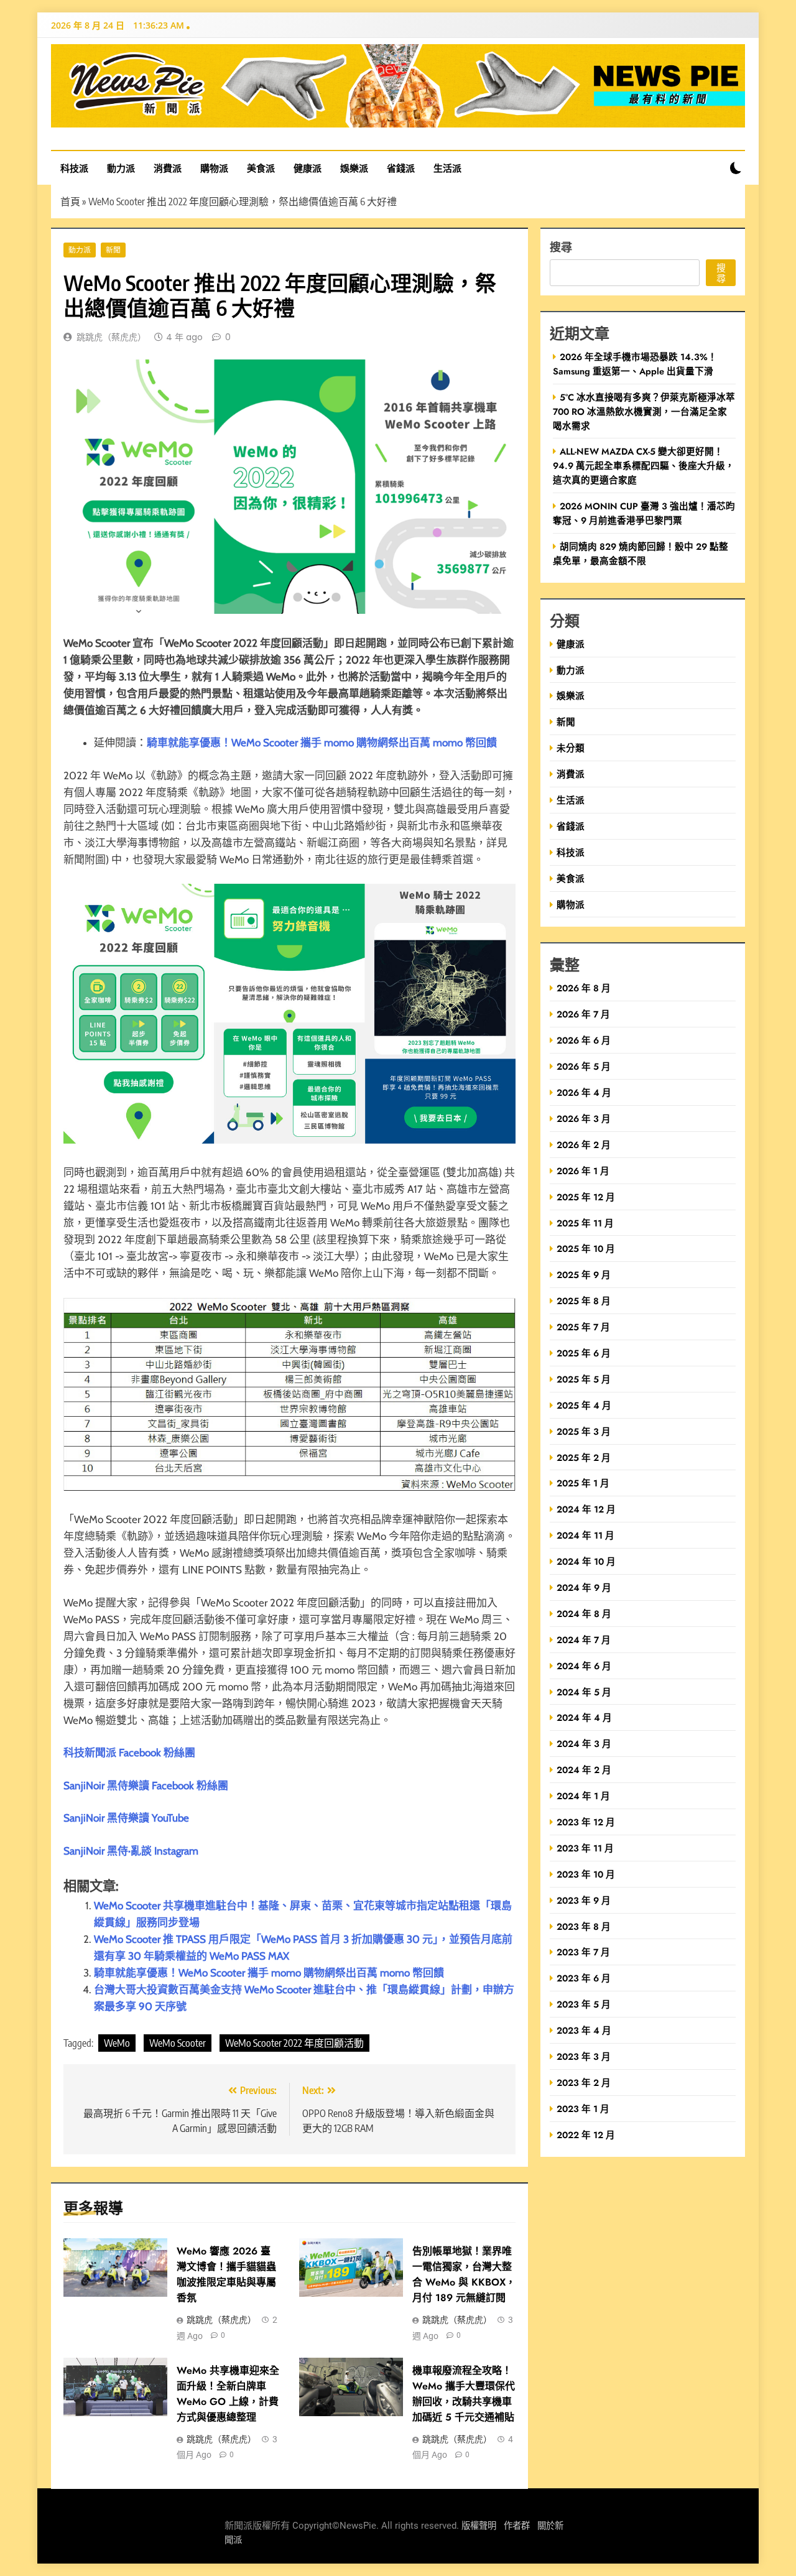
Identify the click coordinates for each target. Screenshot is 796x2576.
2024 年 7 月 (584, 1640)
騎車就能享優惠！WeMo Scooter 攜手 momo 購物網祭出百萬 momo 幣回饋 (269, 1973)
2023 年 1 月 (583, 2109)
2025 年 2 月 (584, 1457)
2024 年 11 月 (585, 1535)
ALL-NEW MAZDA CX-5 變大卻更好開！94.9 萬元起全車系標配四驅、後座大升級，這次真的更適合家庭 (644, 466)
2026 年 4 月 (584, 1092)
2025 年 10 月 (586, 1249)
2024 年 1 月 (583, 1796)
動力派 (121, 168)
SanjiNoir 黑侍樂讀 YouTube (126, 1818)
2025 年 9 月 (584, 1275)
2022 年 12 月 (586, 2135)
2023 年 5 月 (584, 2004)
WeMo (117, 2043)
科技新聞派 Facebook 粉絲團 (129, 1753)
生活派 (447, 168)
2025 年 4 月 (584, 1405)
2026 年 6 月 (584, 1040)
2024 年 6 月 (584, 1666)
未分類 (571, 748)
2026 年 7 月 (583, 1014)
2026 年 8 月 (584, 988)
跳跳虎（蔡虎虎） (111, 337)
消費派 (168, 168)
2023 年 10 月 (586, 1874)
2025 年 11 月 (585, 1223)
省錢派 (401, 168)
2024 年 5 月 (584, 1692)
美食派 (261, 168)
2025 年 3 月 (584, 1431)
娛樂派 (354, 168)
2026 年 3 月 (584, 1119)
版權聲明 (479, 2526)
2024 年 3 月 (584, 1744)
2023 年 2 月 (584, 2083)
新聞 (113, 250)
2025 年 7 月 (583, 1327)
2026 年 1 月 (583, 1171)
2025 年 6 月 (584, 1353)
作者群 (517, 2526)
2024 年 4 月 (584, 1717)
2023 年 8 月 (584, 1926)
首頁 (70, 202)
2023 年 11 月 (585, 1848)
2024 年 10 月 (586, 1561)
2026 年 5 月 (584, 1066)
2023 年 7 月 (583, 1952)
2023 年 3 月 (584, 2056)
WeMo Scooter (178, 2043)
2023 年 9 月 (584, 1900)
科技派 (74, 168)
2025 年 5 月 (584, 1379)
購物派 (214, 168)
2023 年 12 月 (586, 1822)
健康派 (308, 168)
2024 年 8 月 (584, 1614)
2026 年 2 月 (584, 1145)
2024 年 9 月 (584, 1587)
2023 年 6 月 (584, 1978)
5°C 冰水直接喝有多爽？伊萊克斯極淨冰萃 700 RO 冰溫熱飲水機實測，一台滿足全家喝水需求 (644, 411)
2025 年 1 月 (583, 1483)
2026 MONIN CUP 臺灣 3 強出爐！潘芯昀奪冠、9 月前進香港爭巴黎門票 (644, 513)
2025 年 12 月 (586, 1197)
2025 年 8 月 (584, 1301)
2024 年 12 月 (586, 1509)
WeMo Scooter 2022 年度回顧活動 (294, 2043)
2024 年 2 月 (584, 1770)
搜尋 (561, 247)
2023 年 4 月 (584, 2030)
